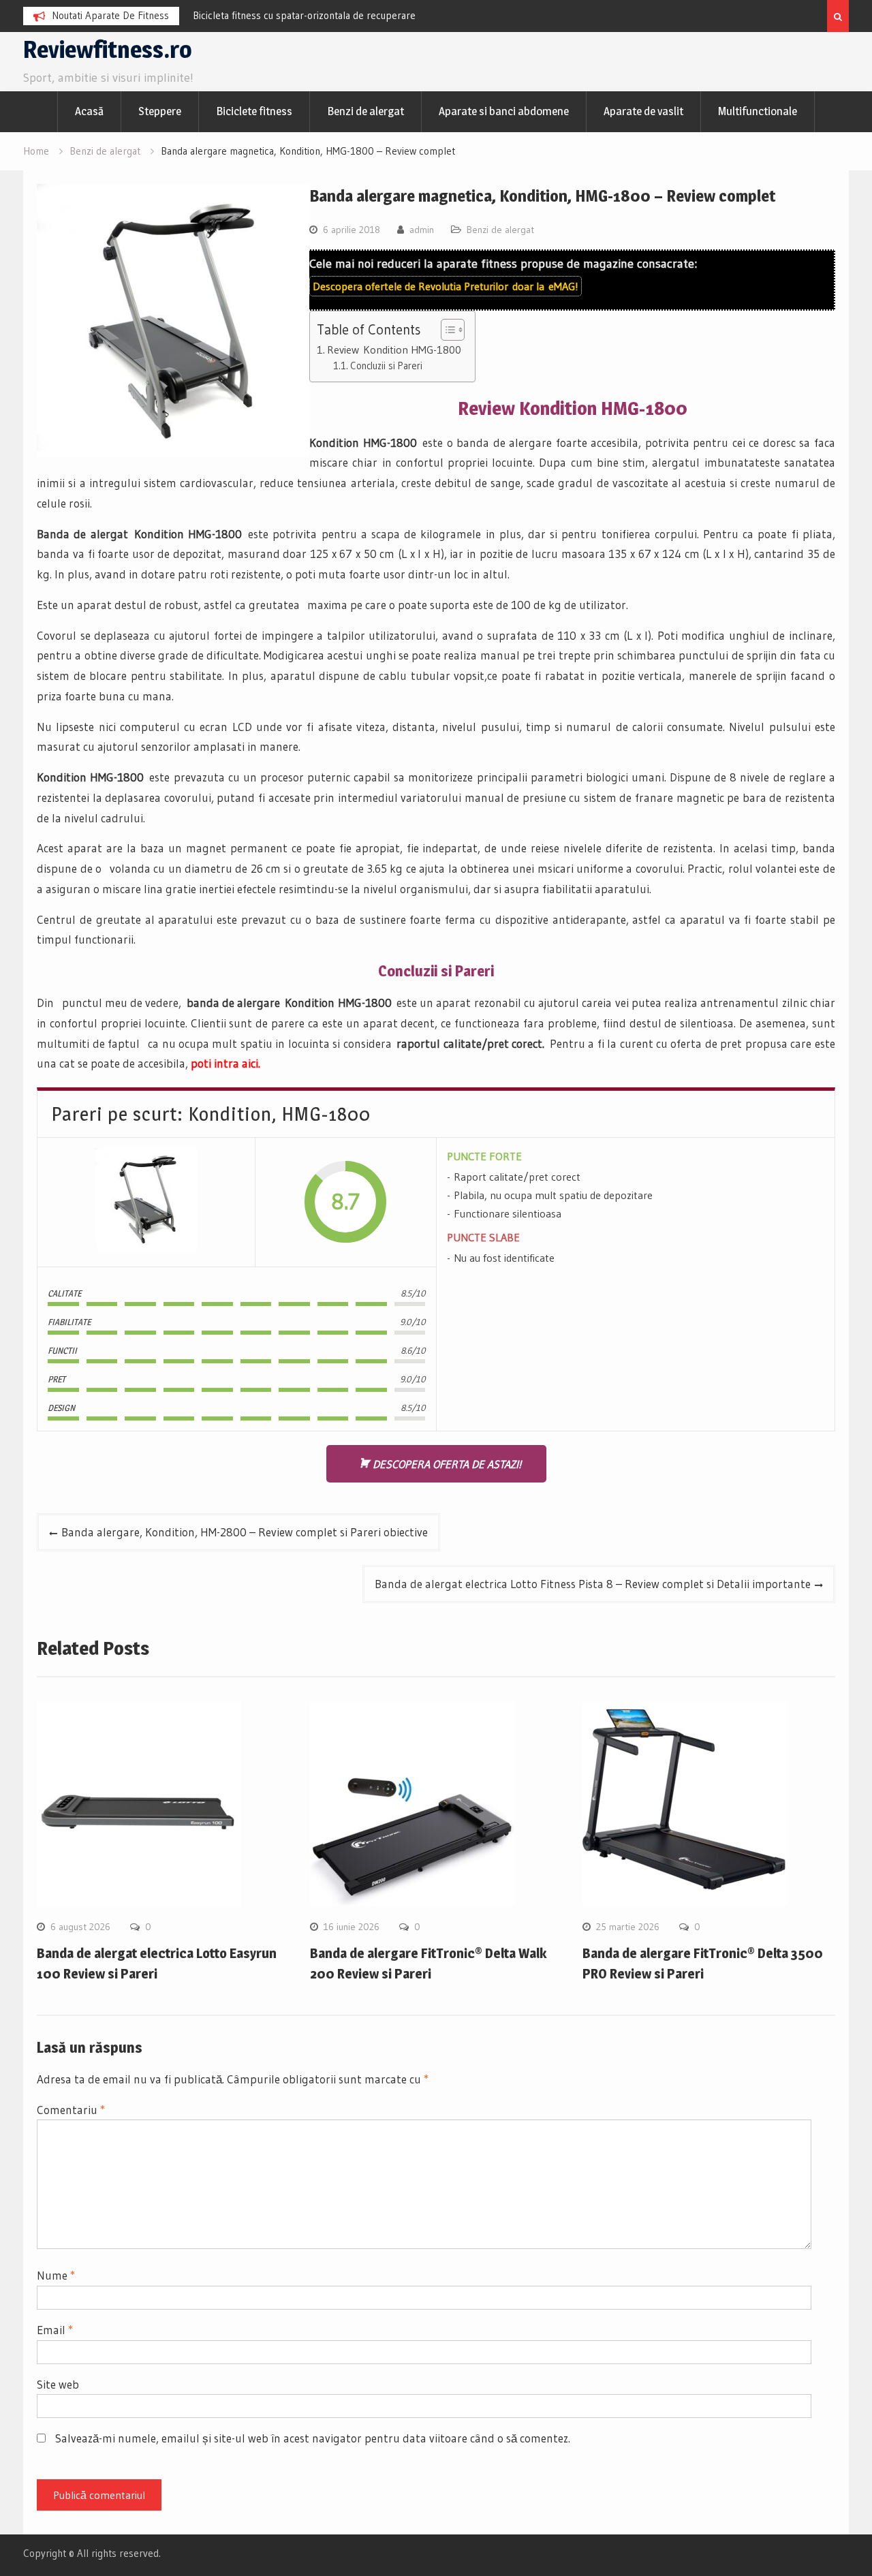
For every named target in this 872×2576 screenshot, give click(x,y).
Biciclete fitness (254, 111)
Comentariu (71, 2110)
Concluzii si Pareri (386, 366)
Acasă (89, 111)
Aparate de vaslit (643, 111)
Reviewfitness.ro (108, 49)
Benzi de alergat (365, 111)
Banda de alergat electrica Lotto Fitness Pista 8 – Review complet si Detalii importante (593, 1584)
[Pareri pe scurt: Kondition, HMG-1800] (146, 1202)
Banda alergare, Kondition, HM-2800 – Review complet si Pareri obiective (245, 1532)
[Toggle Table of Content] (446, 330)
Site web (58, 2384)
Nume (56, 2275)
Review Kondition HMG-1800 (394, 350)
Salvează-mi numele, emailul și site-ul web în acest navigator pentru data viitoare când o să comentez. (313, 2438)
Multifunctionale (758, 111)
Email (55, 2330)
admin (422, 230)
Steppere (160, 111)
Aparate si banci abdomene (504, 111)
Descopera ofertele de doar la (446, 286)
